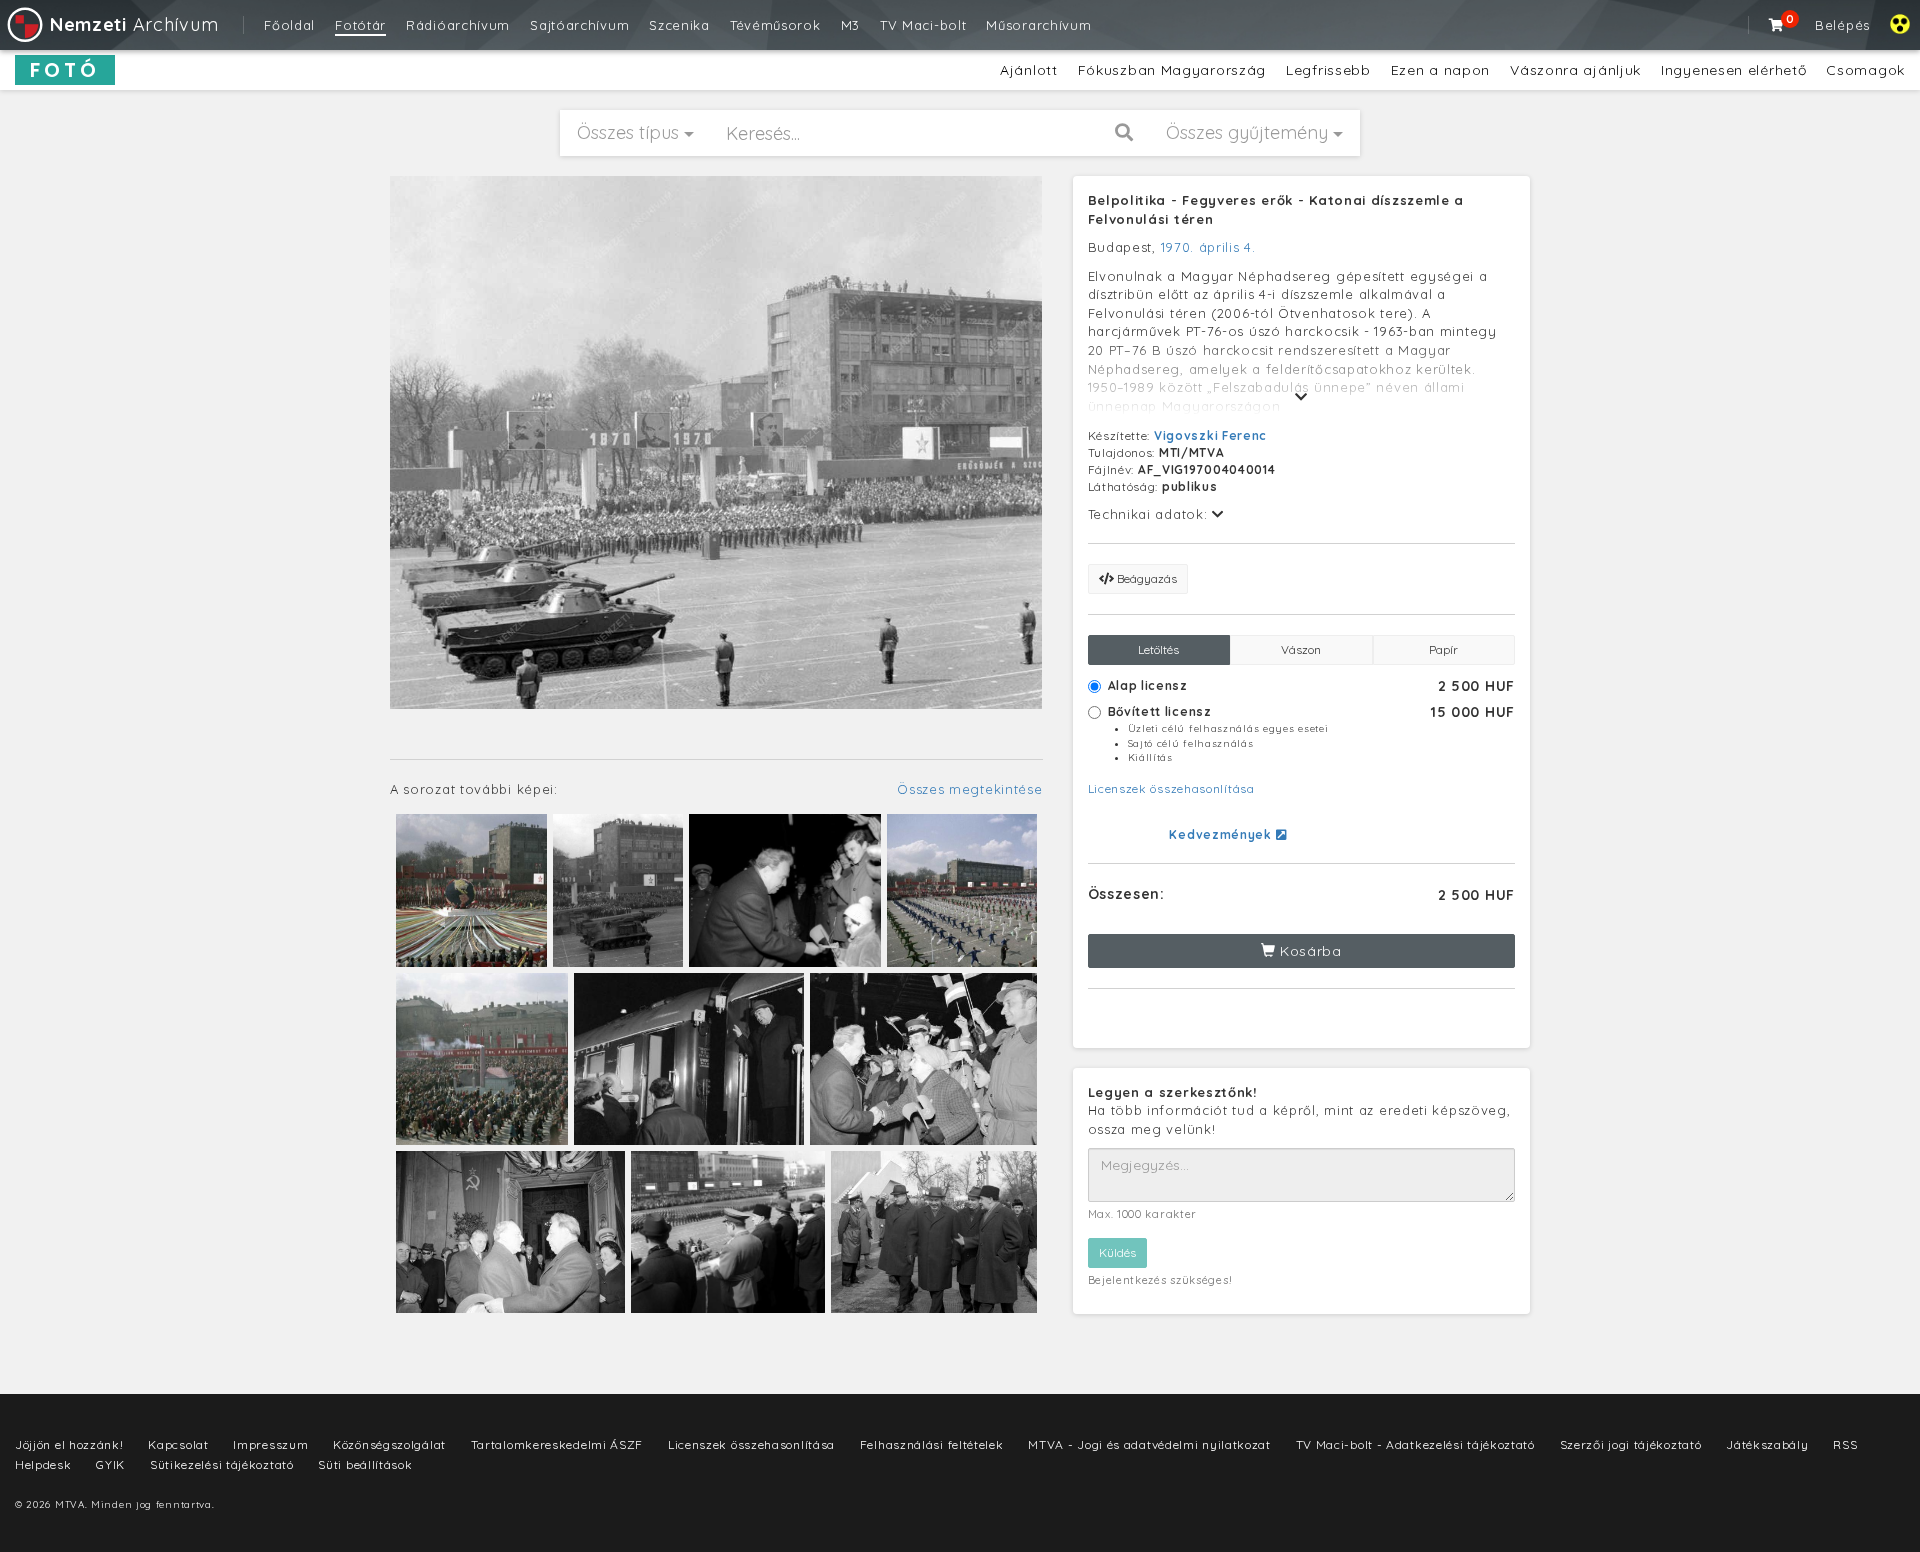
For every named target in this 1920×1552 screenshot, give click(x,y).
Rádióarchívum (458, 25)
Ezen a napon (1440, 70)
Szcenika (679, 25)
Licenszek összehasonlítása (1171, 788)
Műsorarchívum (1038, 25)
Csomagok (1865, 70)
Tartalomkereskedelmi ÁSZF (557, 1444)
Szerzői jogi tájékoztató (1631, 1444)
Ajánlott (1029, 70)
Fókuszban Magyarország (1172, 70)
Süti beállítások (365, 1464)
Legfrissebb (1328, 70)
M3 (850, 25)
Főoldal (289, 25)
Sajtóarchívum (579, 25)
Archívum (134, 24)
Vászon (1301, 649)
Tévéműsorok (775, 25)
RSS (1845, 1444)
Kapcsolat (178, 1444)
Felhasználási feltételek (932, 1444)
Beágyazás (1145, 578)
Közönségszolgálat (389, 1444)
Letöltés (1158, 649)
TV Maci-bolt (923, 25)
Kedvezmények (1222, 834)
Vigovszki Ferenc (1210, 435)
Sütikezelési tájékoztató (222, 1464)
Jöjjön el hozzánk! (69, 1444)
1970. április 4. (1208, 247)
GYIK (110, 1464)
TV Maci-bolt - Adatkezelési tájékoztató (1415, 1444)
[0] (1777, 25)
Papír (1443, 649)
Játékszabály (1767, 1444)
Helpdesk (43, 1464)
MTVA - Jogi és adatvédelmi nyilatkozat (1149, 1444)
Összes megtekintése (969, 789)
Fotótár (360, 25)
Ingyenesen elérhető (1733, 70)
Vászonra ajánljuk (1575, 70)
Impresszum (270, 1444)
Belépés (1842, 25)
